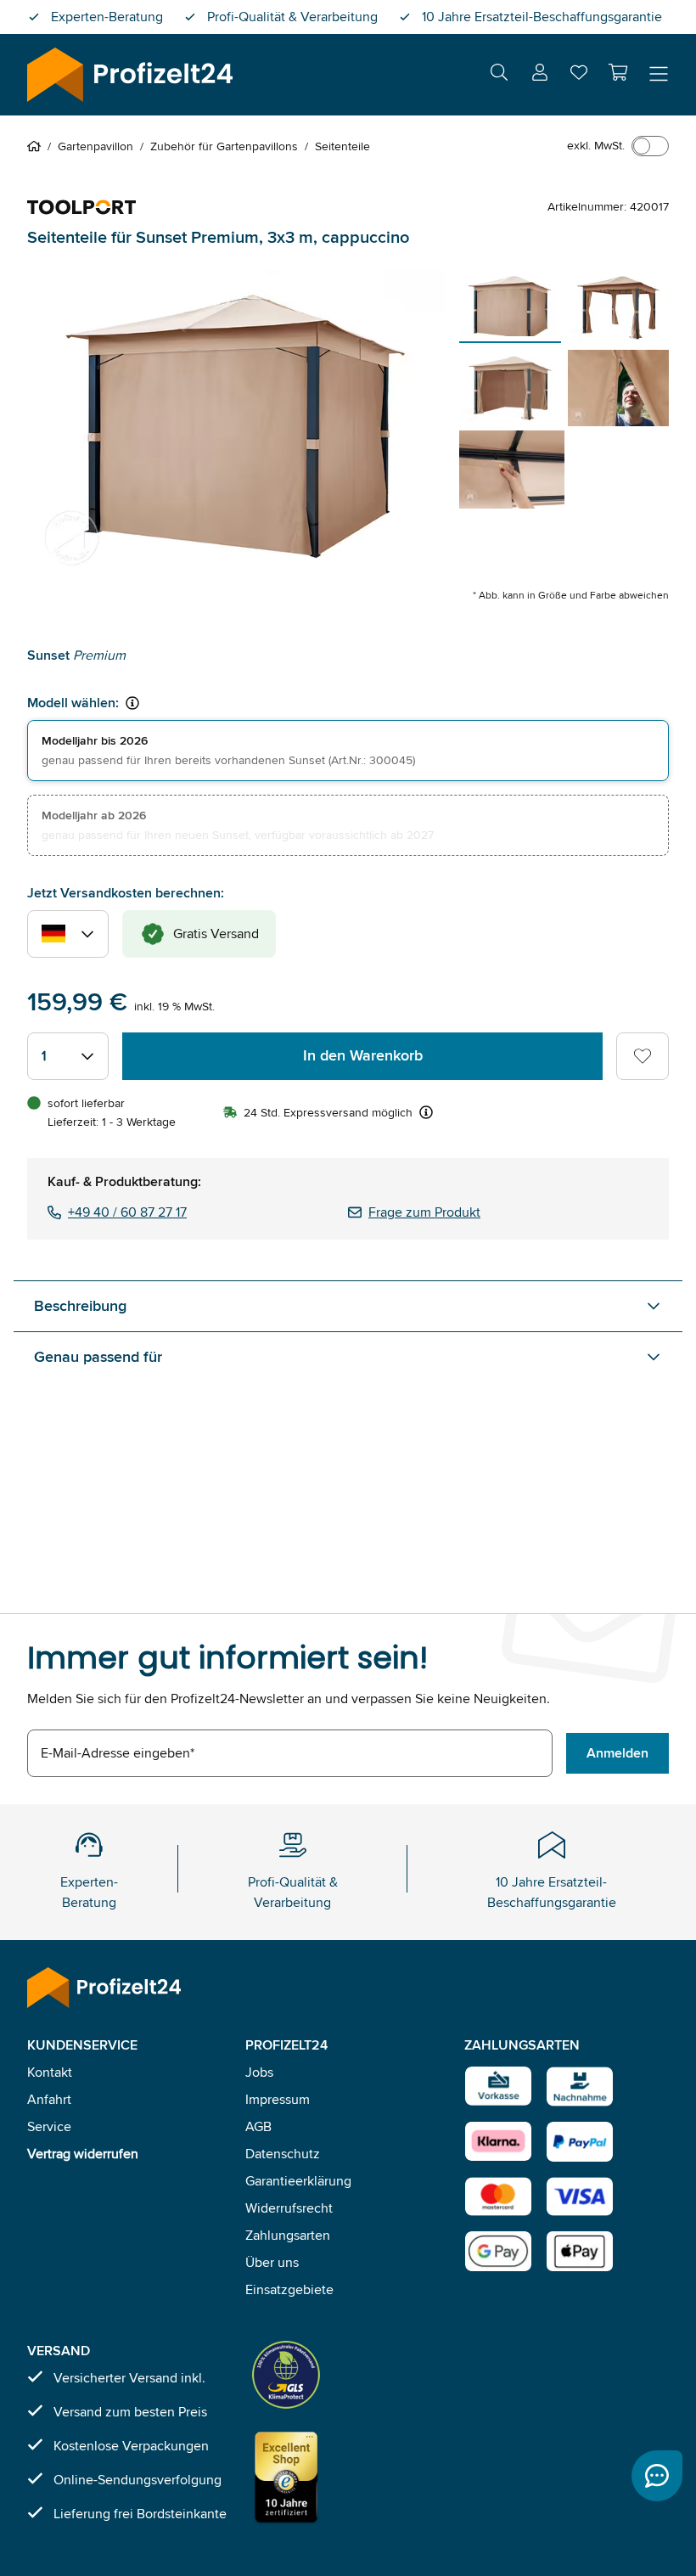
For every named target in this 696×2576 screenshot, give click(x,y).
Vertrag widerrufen (83, 2154)
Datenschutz (283, 2154)
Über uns (272, 2262)
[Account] (540, 75)
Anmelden (617, 1753)
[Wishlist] (579, 76)
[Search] (499, 75)
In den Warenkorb (363, 1055)
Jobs (259, 2072)
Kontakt (50, 2072)
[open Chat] (657, 2476)
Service (49, 2126)
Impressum (278, 2099)
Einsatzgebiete (289, 2289)
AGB (258, 2126)
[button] (618, 72)
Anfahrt (49, 2099)
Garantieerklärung (298, 2181)
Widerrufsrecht (289, 2208)
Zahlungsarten (288, 2235)
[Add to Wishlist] (643, 1056)
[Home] (37, 146)
